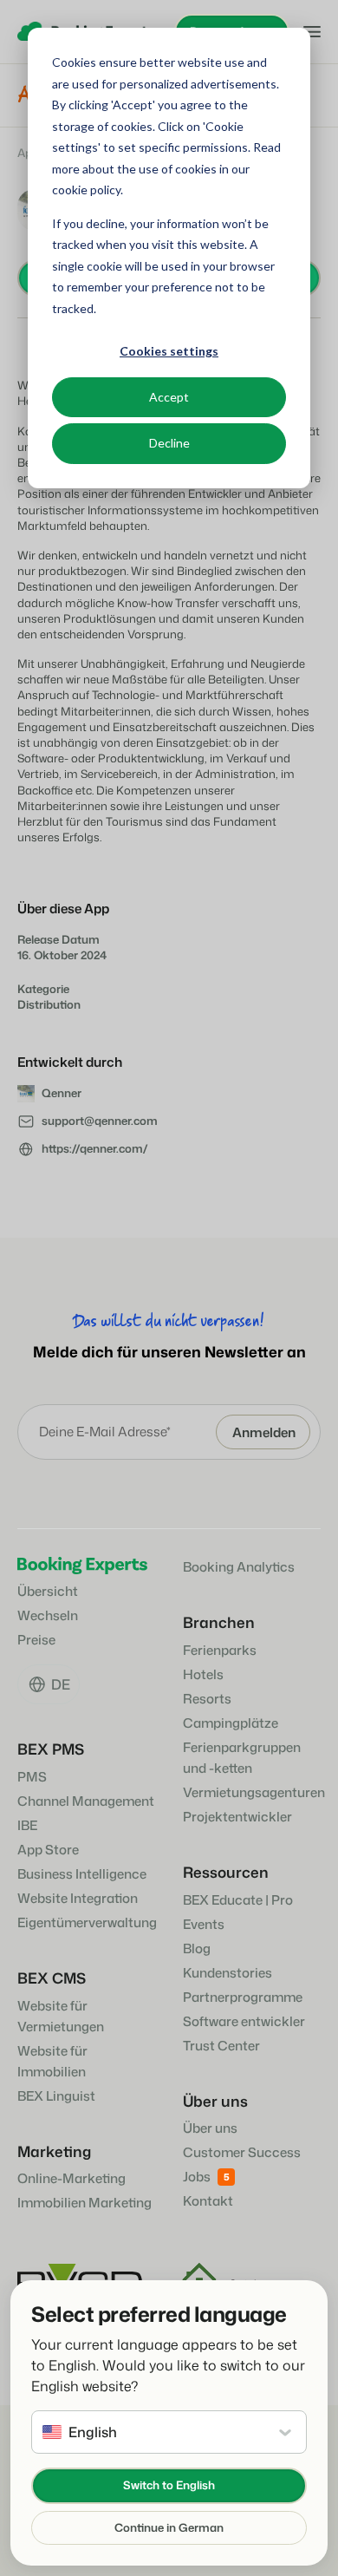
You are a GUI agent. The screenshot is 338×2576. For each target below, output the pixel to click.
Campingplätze (231, 1723)
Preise (36, 1640)
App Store (48, 1850)
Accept (169, 397)
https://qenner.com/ (95, 1148)
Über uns (210, 2128)
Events (204, 1924)
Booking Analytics (239, 1567)
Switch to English (169, 2485)
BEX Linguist (56, 2096)
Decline (169, 443)
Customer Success (242, 2152)
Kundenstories (227, 1973)
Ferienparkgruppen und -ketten (242, 1758)
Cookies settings (169, 351)
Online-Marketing (71, 2178)
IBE (27, 1825)
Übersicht (48, 1591)
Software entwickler (244, 2021)
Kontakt (208, 2201)
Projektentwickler (237, 1817)
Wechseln (48, 1615)
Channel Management (86, 1801)
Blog (197, 1948)
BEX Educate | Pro (238, 1900)
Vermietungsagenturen (254, 1792)
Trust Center (221, 2046)
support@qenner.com (100, 1121)
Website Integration (78, 1898)
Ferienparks (220, 1650)
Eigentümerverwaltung (87, 1922)
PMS (32, 1777)
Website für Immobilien (52, 2061)
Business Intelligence (82, 1874)
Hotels (203, 1674)
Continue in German (169, 2527)
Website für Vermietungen (61, 2016)
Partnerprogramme (243, 1997)
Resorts (207, 1699)
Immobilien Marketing (84, 2203)
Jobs (197, 2177)
